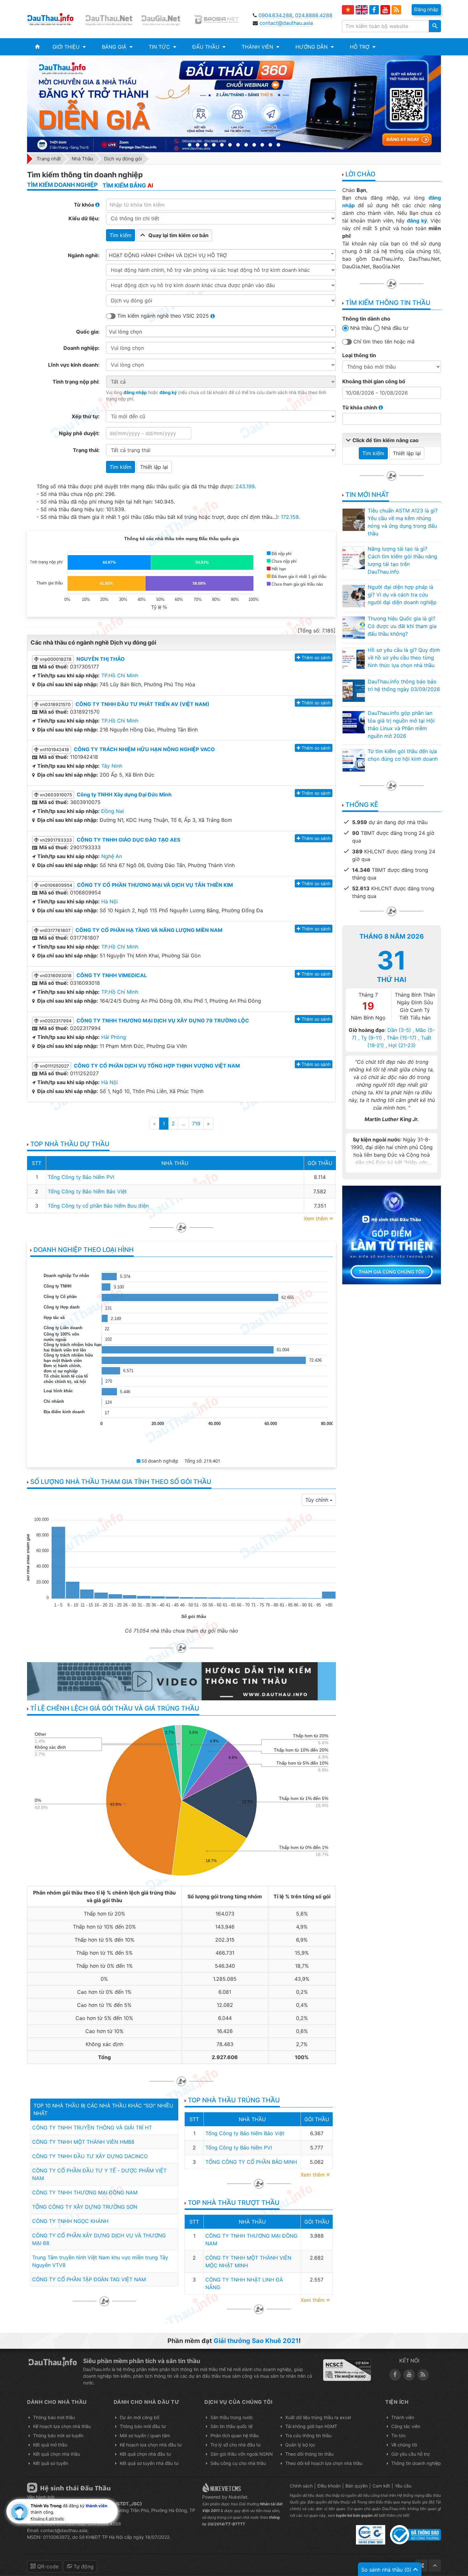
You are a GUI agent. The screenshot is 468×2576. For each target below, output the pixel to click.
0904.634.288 (275, 15)
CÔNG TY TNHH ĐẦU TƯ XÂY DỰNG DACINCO (90, 2156)
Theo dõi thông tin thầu (309, 2454)
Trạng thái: (86, 450)
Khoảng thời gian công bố (374, 381)
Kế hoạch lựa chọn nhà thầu (62, 2426)
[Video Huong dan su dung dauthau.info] (181, 1681)
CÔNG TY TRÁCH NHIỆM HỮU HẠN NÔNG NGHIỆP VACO (144, 749)
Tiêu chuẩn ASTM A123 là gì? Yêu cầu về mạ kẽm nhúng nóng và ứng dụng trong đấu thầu (403, 522)
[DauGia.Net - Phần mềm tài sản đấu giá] (165, 19)
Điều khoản (329, 2486)
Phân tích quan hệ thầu (234, 2435)
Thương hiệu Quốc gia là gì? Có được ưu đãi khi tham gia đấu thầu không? (402, 626)
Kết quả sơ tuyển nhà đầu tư (149, 2463)
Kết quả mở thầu (50, 2445)
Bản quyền (357, 2486)
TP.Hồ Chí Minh (120, 675)
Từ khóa (85, 205)
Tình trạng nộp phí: (76, 382)
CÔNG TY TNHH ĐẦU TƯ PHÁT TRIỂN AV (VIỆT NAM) (142, 704)
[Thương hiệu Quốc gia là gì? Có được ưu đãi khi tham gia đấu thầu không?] (353, 627)
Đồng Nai (113, 811)
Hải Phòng (114, 1037)
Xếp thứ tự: (86, 416)
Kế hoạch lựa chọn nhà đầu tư (151, 2445)
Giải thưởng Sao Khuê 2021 (256, 2341)
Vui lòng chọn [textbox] (125, 332)
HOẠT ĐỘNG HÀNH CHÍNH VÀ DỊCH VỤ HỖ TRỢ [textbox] (168, 255)
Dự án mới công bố (139, 2417)
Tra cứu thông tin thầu (308, 2435)
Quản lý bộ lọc (300, 2445)
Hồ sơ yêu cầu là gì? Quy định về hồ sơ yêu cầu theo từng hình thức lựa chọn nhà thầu (404, 658)
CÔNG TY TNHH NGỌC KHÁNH (70, 2221)
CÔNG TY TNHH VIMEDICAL (112, 975)
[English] (362, 10)
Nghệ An (112, 856)
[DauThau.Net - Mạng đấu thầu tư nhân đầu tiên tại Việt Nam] (110, 19)
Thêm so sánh (316, 657)
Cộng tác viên (406, 2426)
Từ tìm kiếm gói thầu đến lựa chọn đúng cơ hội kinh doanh (403, 755)
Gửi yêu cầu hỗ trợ (410, 2454)
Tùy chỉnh (318, 1500)
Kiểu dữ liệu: (84, 218)
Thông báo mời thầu (54, 2417)
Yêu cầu (403, 2486)
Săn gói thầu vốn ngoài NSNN (242, 2454)
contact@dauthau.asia (286, 23)
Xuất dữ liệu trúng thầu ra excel (318, 2417)
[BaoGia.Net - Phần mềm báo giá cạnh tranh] (221, 19)
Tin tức (399, 2435)
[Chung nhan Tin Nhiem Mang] (347, 2370)
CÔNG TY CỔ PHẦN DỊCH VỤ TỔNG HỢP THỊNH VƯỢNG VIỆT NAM (157, 1066)
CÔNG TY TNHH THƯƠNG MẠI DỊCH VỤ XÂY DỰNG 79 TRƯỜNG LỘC (163, 1020)
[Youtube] (385, 10)
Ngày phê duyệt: (79, 433)
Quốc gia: (88, 332)
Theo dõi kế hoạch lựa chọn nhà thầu (324, 2463)
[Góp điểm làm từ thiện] (392, 1234)
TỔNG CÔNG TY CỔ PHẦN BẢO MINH (251, 2162)
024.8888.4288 (314, 15)
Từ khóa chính (360, 407)
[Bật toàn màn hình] (422, 2565)
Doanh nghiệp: (82, 348)
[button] (69, 47)
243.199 (245, 486)
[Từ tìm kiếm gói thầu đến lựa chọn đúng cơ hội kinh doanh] (353, 760)
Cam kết (381, 2486)
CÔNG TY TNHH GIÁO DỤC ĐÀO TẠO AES (128, 840)
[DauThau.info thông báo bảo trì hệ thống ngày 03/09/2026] (353, 690)
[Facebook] (374, 10)
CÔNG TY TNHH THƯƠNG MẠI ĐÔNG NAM (85, 2192)
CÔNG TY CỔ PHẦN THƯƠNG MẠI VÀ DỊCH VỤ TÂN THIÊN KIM (155, 885)
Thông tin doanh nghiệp (416, 2463)
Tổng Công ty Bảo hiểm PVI (81, 1177)
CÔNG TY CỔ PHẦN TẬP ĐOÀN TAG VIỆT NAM (89, 2279)
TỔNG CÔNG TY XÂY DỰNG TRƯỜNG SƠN (85, 2207)
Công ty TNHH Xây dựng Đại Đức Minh (124, 794)
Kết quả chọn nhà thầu (57, 2454)
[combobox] (221, 255)
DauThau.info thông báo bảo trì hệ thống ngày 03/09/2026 (404, 685)
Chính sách (301, 2486)
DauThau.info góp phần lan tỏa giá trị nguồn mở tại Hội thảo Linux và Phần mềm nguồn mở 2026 (401, 724)
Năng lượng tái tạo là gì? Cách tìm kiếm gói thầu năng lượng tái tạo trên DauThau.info (402, 560)
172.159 (290, 517)
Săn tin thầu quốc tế (231, 2426)
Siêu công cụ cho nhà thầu (238, 2463)
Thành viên (403, 2417)
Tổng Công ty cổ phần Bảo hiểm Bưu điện (98, 1206)
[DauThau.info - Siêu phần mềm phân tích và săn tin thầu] (55, 19)
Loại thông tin (359, 355)
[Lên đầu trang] (435, 2565)
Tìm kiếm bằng (128, 185)
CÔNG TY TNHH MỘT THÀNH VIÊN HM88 (83, 2142)
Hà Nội (110, 901)
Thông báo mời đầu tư (143, 2426)
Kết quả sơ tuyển (51, 2463)
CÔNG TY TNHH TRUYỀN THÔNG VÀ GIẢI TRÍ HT (92, 2128)
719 (196, 1124)
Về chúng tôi (404, 2445)
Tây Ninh (112, 766)
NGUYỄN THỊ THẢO (101, 659)
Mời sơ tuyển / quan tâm (145, 2435)
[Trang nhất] (37, 47)
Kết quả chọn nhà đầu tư (145, 2454)
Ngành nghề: (84, 255)
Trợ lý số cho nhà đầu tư (236, 2445)
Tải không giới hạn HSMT (311, 2426)
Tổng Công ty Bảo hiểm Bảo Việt (87, 1191)
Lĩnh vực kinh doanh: (74, 365)
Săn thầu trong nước (232, 2417)
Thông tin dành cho (366, 319)
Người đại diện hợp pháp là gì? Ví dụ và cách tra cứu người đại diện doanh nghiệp (402, 595)
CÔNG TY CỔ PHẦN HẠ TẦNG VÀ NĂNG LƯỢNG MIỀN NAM (149, 930)
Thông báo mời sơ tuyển (58, 2435)
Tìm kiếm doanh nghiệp (62, 185)
